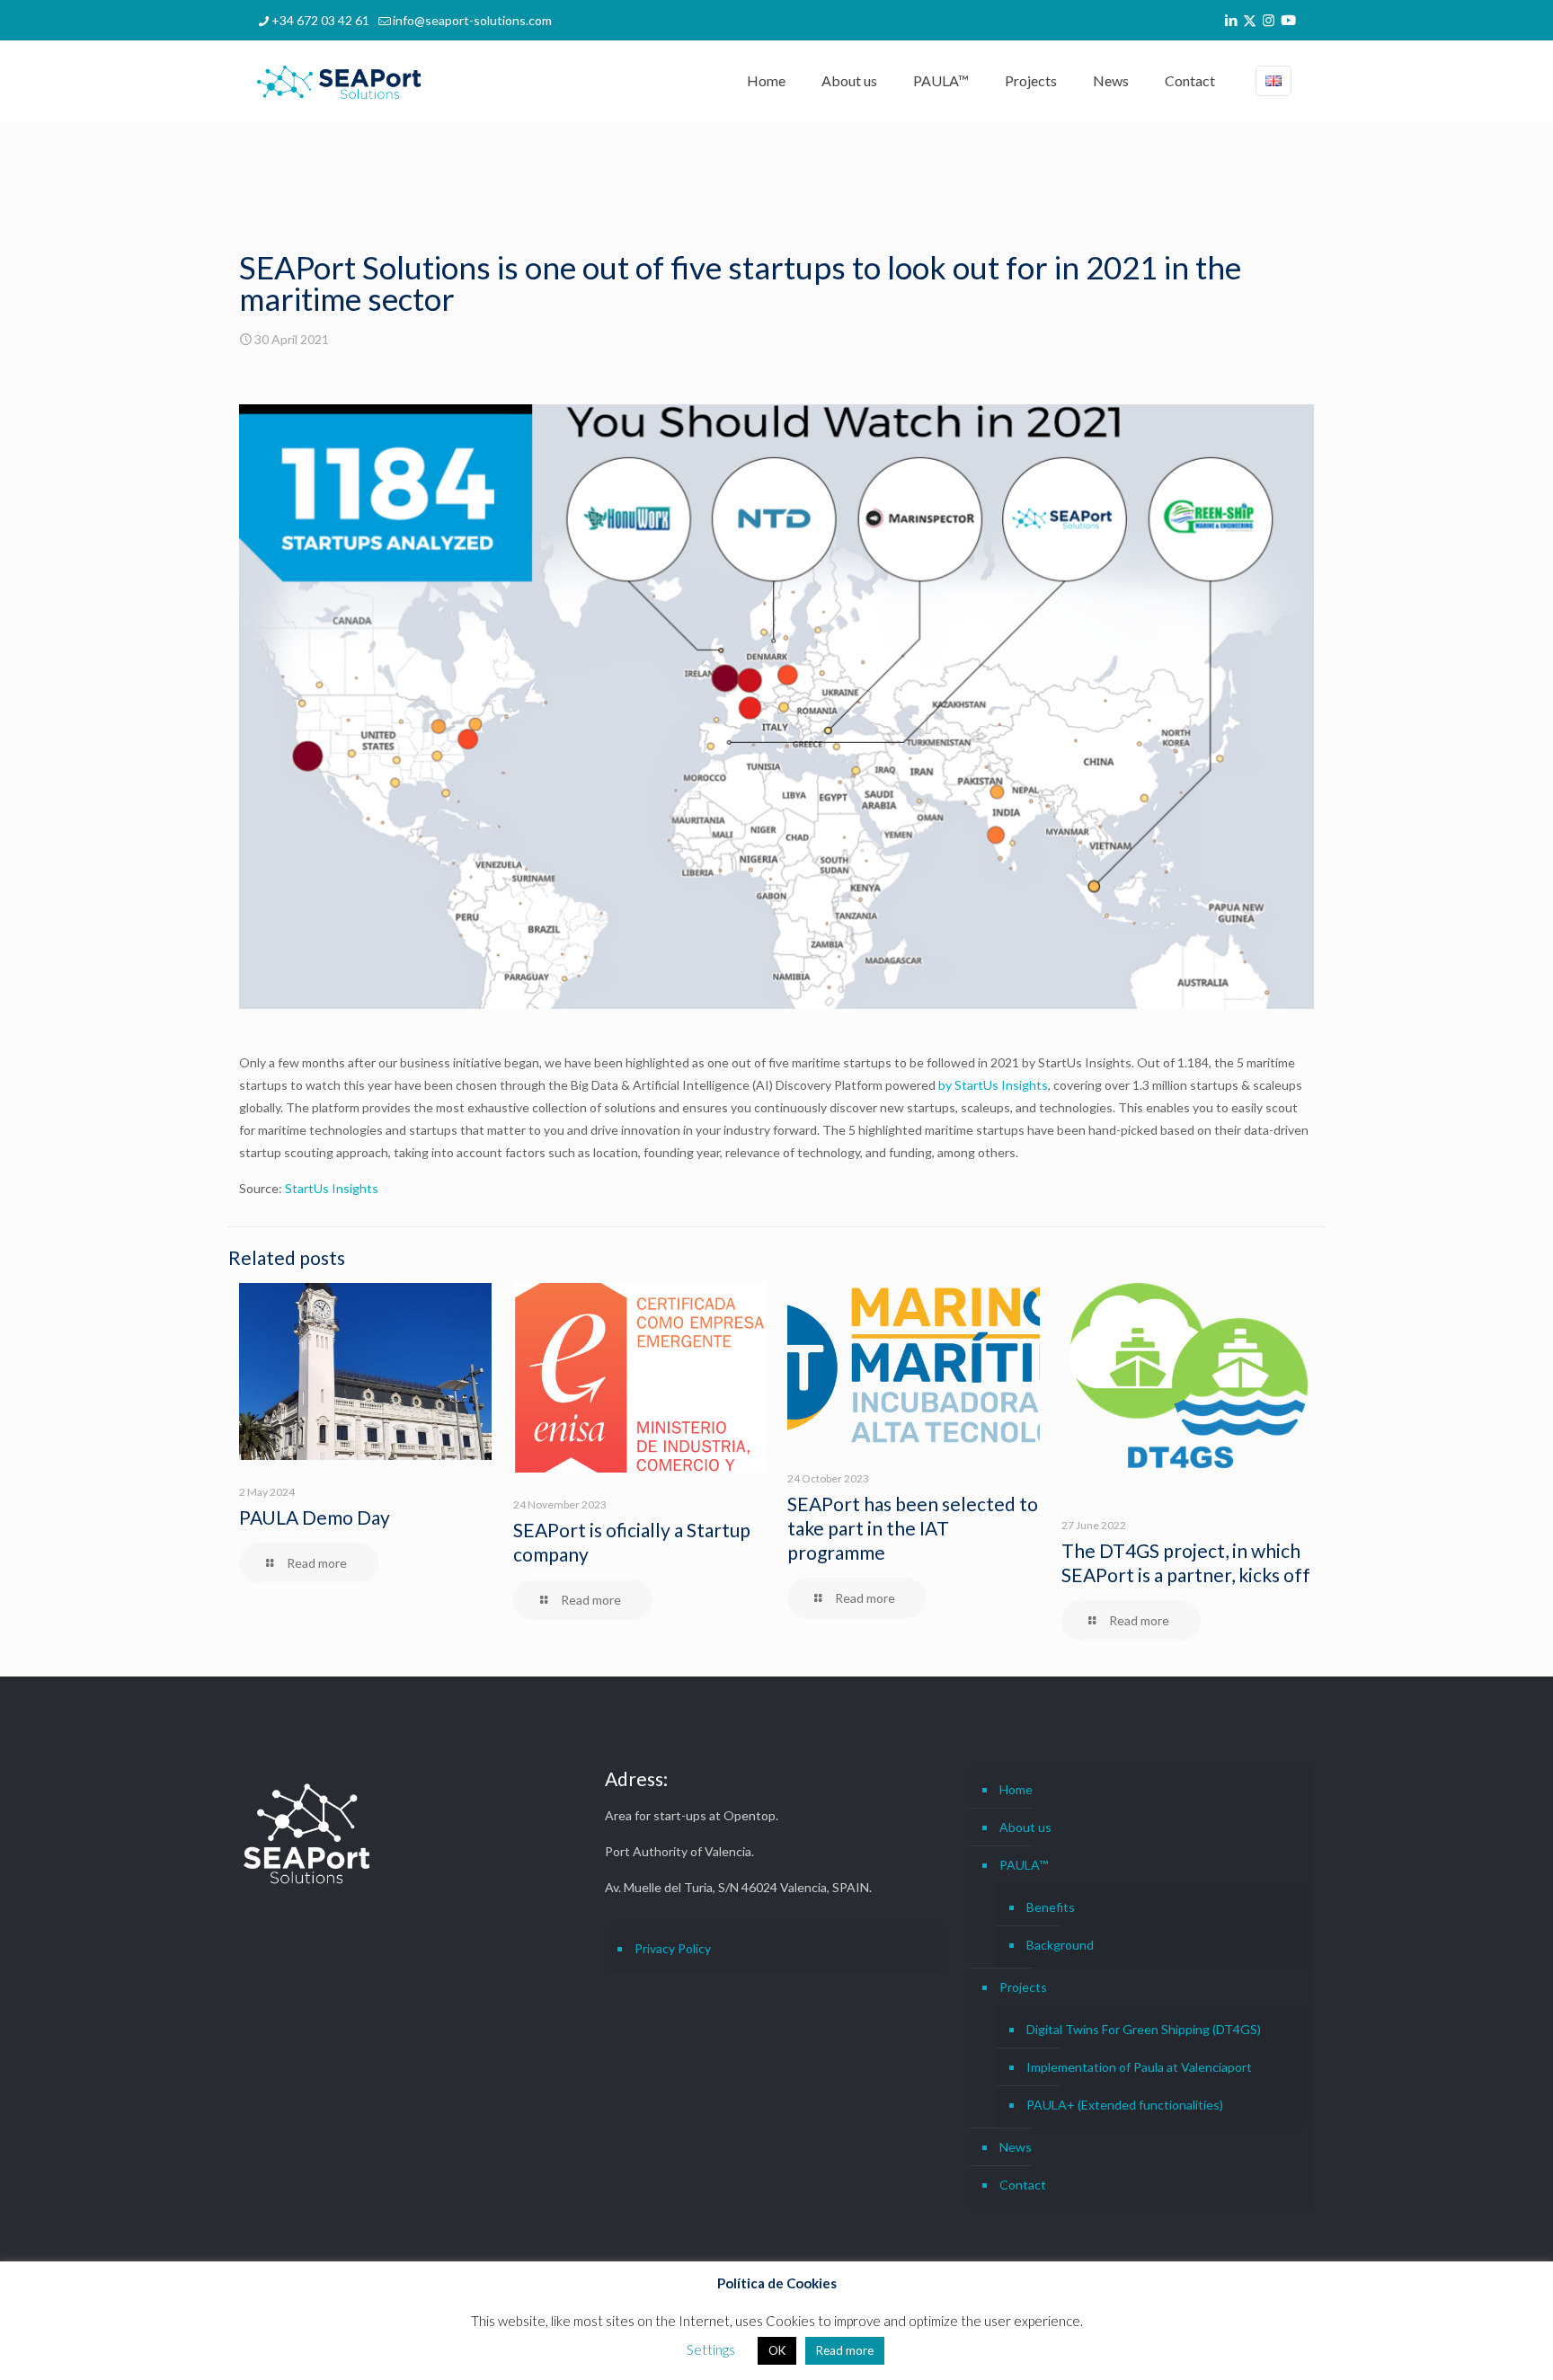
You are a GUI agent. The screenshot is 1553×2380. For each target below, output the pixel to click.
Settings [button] (711, 2349)
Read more (845, 2350)
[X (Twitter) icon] (1250, 20)
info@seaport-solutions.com (472, 20)
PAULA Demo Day (315, 1517)
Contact (1023, 2185)
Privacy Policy (673, 1948)
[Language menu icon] (1273, 81)
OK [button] (777, 2350)
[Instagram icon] (1269, 20)
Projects (1023, 1987)
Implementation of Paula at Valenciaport (1139, 2067)
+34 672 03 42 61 (320, 20)
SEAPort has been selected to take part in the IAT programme (913, 1528)
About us (1025, 1827)
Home (1016, 1789)
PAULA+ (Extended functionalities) (1125, 2105)
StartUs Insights (332, 1188)
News (1016, 2147)
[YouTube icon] (1288, 20)
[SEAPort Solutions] (339, 81)
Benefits (1051, 1907)
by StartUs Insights (993, 1085)
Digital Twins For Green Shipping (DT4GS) (1144, 2029)
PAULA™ (1024, 1865)
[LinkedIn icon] (1231, 20)
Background (1060, 1945)
